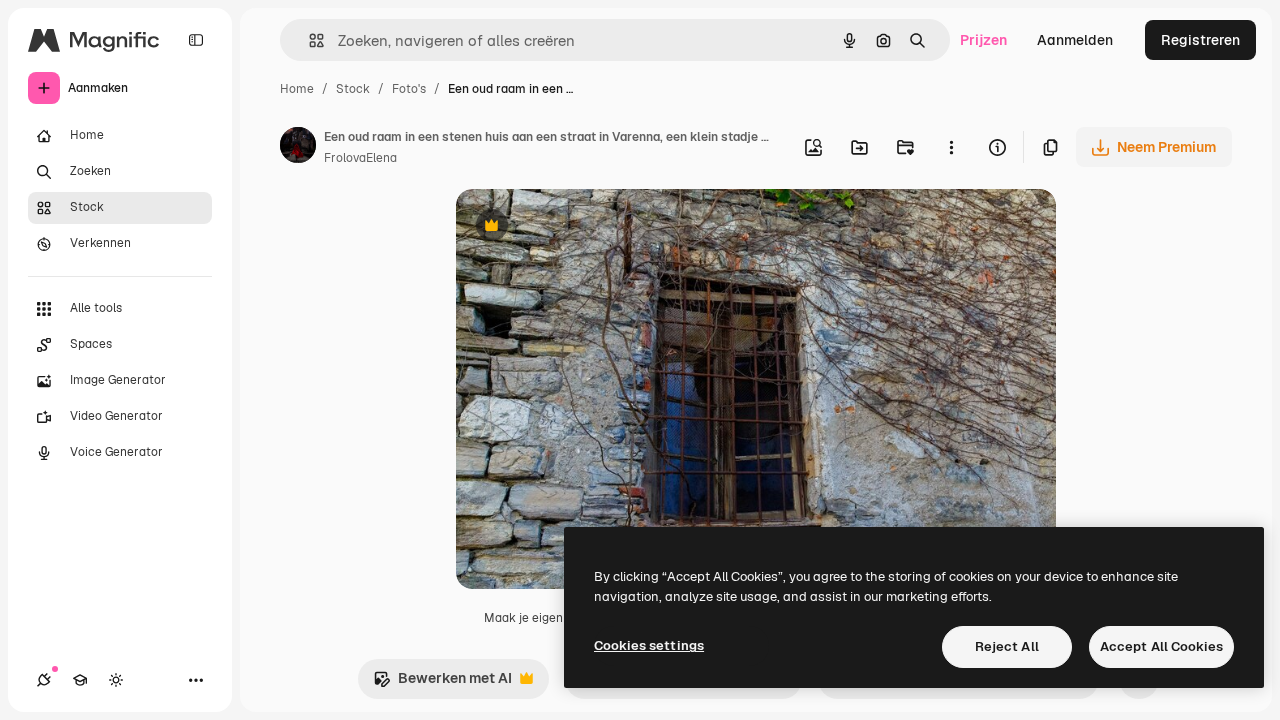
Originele (587, 227)
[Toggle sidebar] (196, 40)
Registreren (1200, 40)
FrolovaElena (360, 158)
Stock (353, 89)
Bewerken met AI (442, 683)
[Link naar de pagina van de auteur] (298, 148)
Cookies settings (649, 645)
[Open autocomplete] (308, 40)
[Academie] (80, 680)
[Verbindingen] (44, 680)
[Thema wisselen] (116, 680)
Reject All (1007, 646)
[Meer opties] (951, 147)
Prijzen (983, 40)
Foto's (409, 89)
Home (297, 89)
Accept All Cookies (1161, 646)
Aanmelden (1075, 40)
